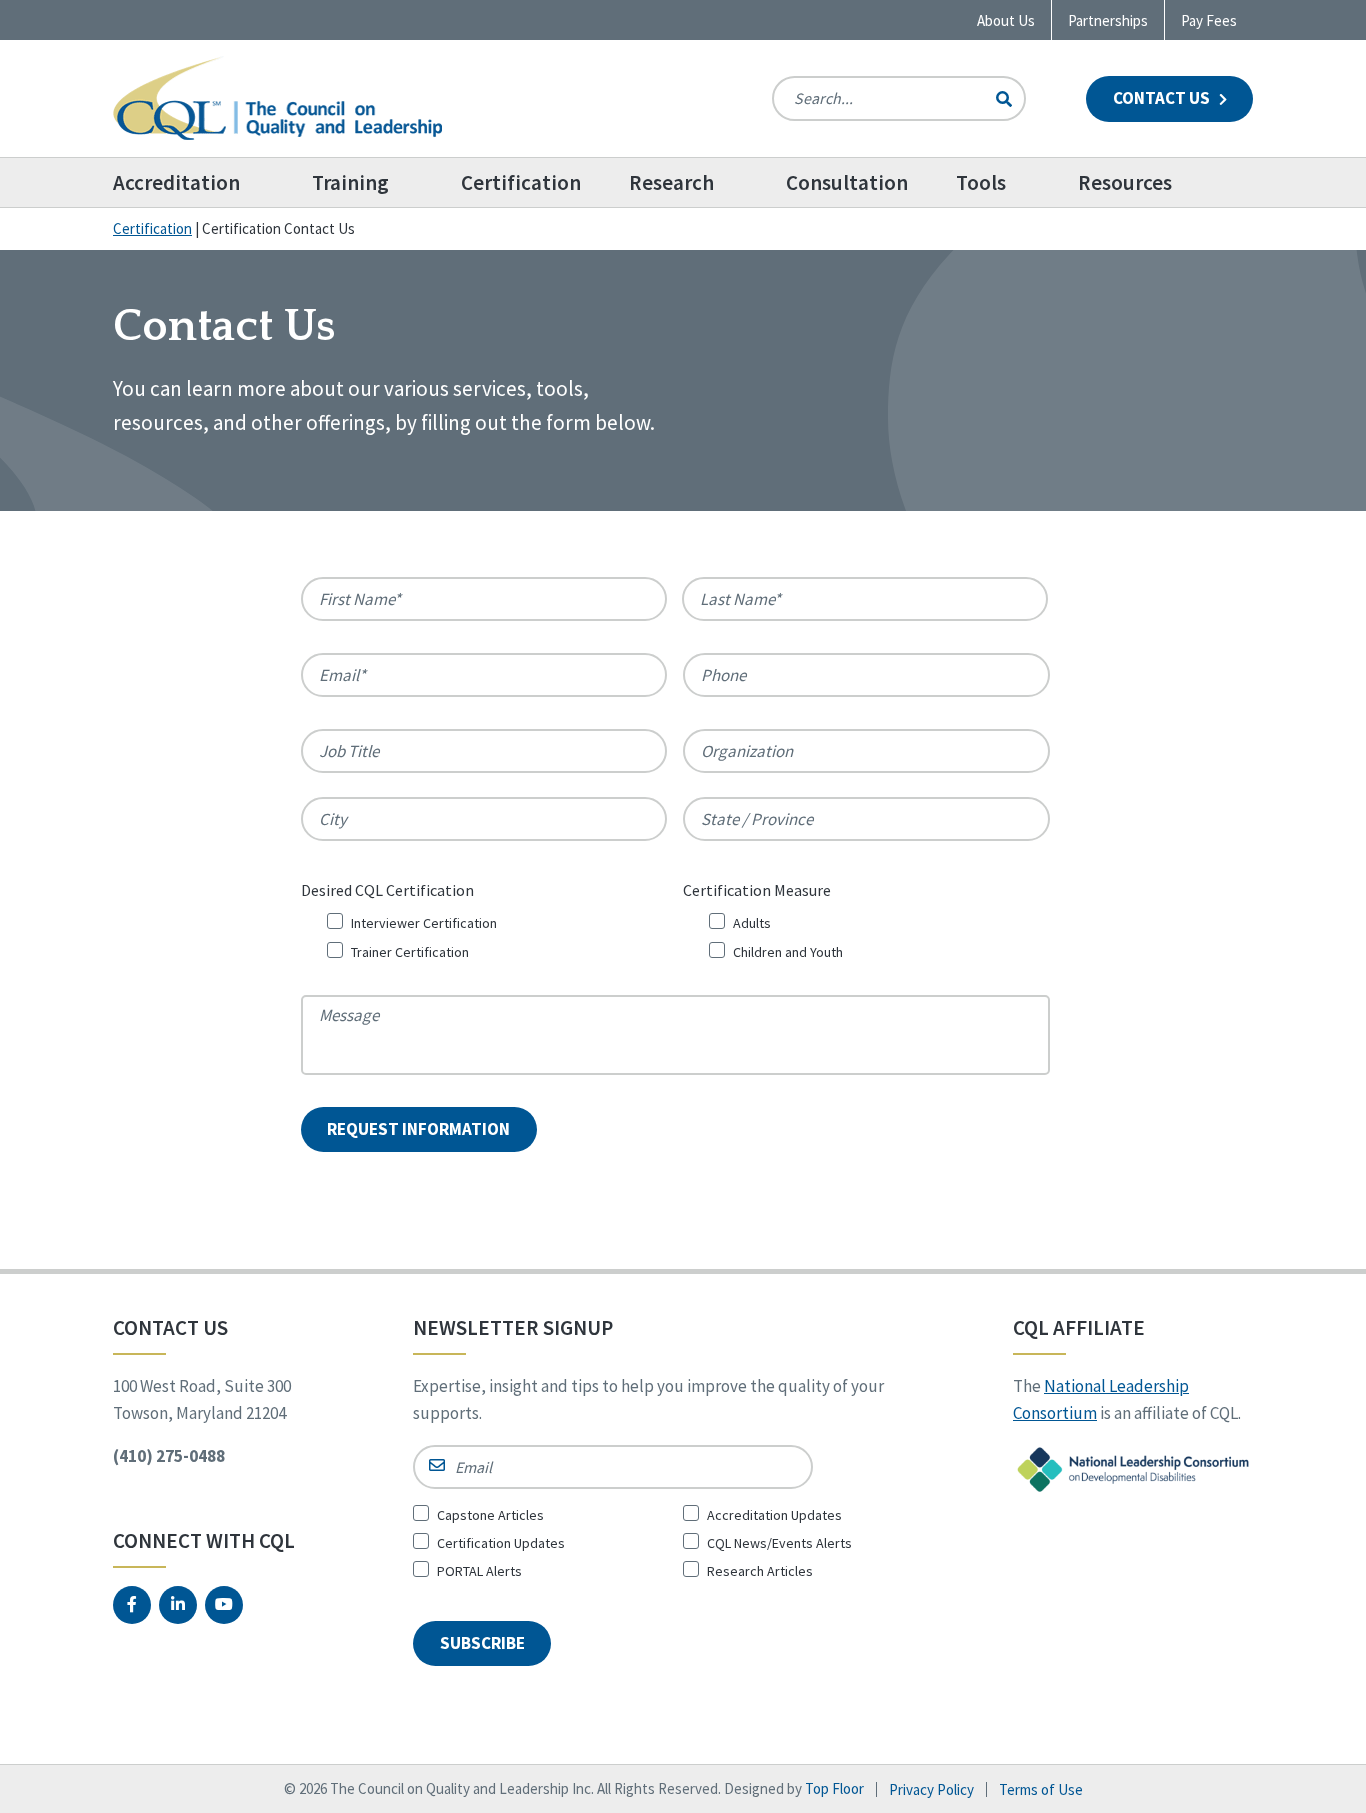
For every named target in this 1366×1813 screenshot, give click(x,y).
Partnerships (1108, 20)
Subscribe (482, 1643)
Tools (981, 182)
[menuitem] (200, 182)
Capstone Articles (490, 1515)
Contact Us (1163, 98)
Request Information (418, 1129)
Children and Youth (788, 952)
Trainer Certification (410, 952)
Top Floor (834, 1788)
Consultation (847, 182)
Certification (521, 182)
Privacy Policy (931, 1789)
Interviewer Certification (424, 923)
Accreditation (176, 182)
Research (671, 182)
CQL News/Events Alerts (779, 1543)
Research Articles (760, 1571)
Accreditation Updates (774, 1515)
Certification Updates (501, 1543)
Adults (752, 923)
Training (350, 182)
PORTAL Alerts (479, 1571)
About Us (1006, 20)
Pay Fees (1209, 20)
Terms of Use (1041, 1789)
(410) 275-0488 (169, 1456)
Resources (1125, 182)
